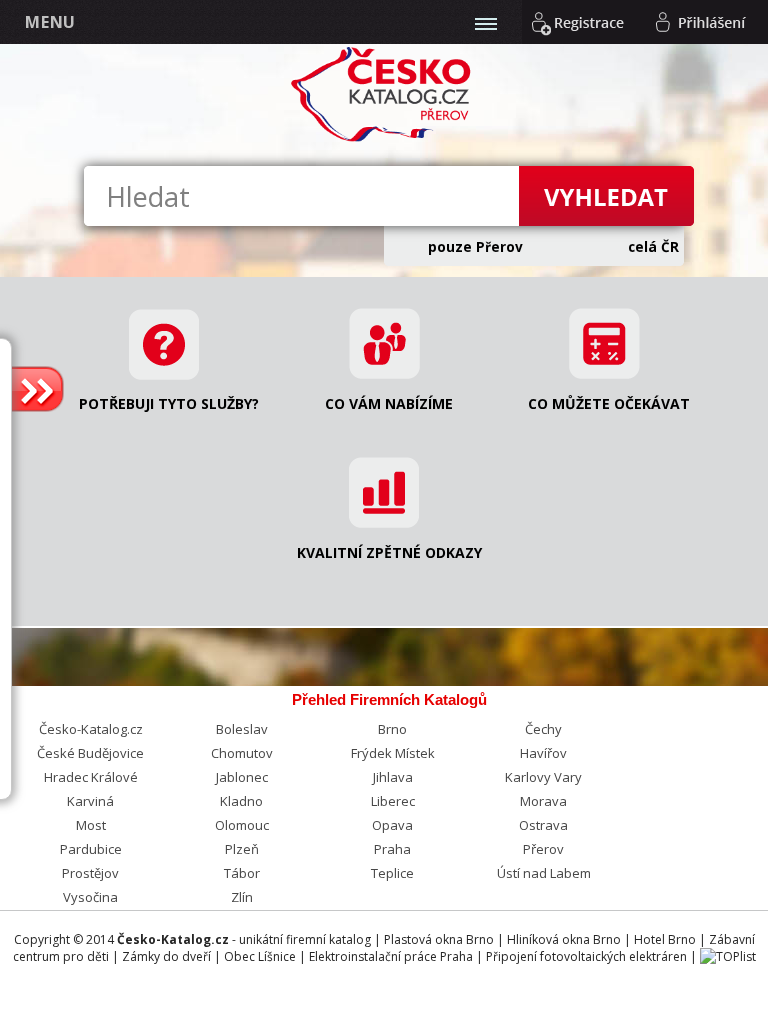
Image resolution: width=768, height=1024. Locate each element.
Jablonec (242, 777)
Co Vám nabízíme (389, 403)
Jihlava (393, 777)
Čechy (543, 729)
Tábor (242, 873)
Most (91, 825)
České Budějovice (90, 753)
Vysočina (90, 897)
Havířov (543, 753)
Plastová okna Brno (439, 939)
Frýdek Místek (393, 753)
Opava (392, 825)
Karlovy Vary (543, 777)
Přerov (543, 849)
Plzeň (242, 849)
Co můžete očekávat (609, 403)
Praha (392, 849)
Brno (392, 729)
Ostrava (543, 825)
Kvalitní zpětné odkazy (389, 552)
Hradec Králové (91, 777)
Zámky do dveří (166, 956)
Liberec (393, 801)
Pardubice (91, 849)
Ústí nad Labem (544, 873)
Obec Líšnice (260, 956)
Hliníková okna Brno (564, 939)
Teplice (392, 873)
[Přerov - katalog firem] (384, 138)
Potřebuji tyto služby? (169, 403)
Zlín (242, 897)
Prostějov (90, 873)
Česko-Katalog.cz (91, 729)
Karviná (90, 801)
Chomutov (242, 753)
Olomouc (242, 825)
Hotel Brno (665, 939)
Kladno (241, 801)
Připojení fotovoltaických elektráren (586, 956)
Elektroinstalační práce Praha (391, 956)
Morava (543, 801)
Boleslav (242, 729)
